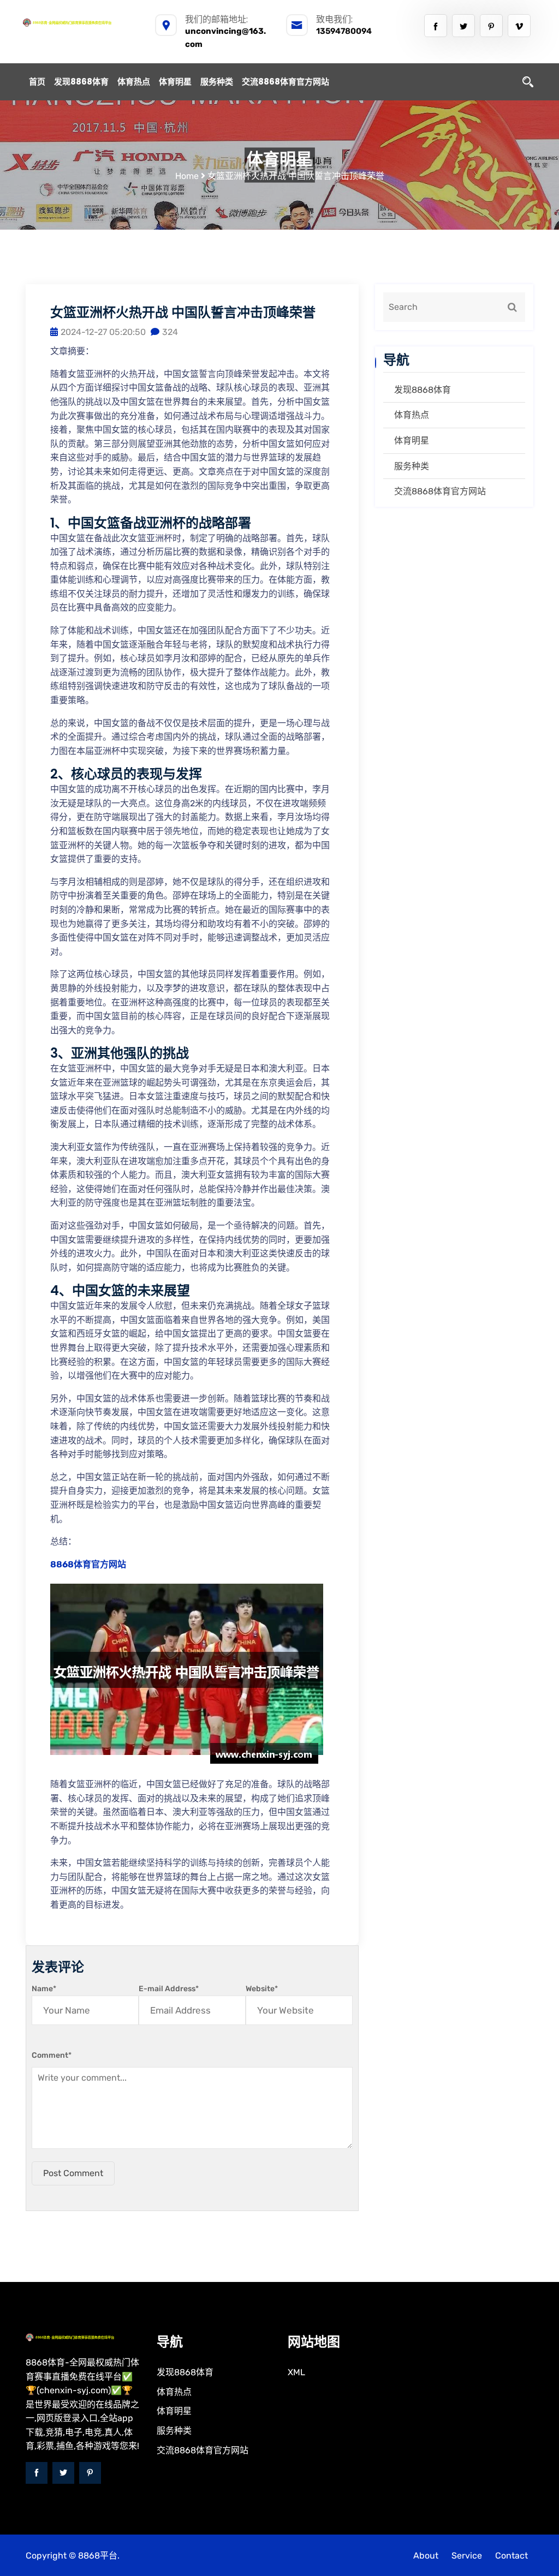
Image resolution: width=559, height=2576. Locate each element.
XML (296, 2372)
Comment (52, 2055)
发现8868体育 (81, 82)
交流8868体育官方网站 (286, 82)
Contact (512, 2556)
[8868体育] (80, 22)
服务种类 (217, 82)
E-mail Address (169, 1989)
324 (170, 332)
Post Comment (73, 2173)
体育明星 (175, 82)
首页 (37, 82)
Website (262, 1989)
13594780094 (344, 31)
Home (187, 176)
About (426, 2556)
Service (467, 2556)
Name (44, 1989)
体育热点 (134, 82)
